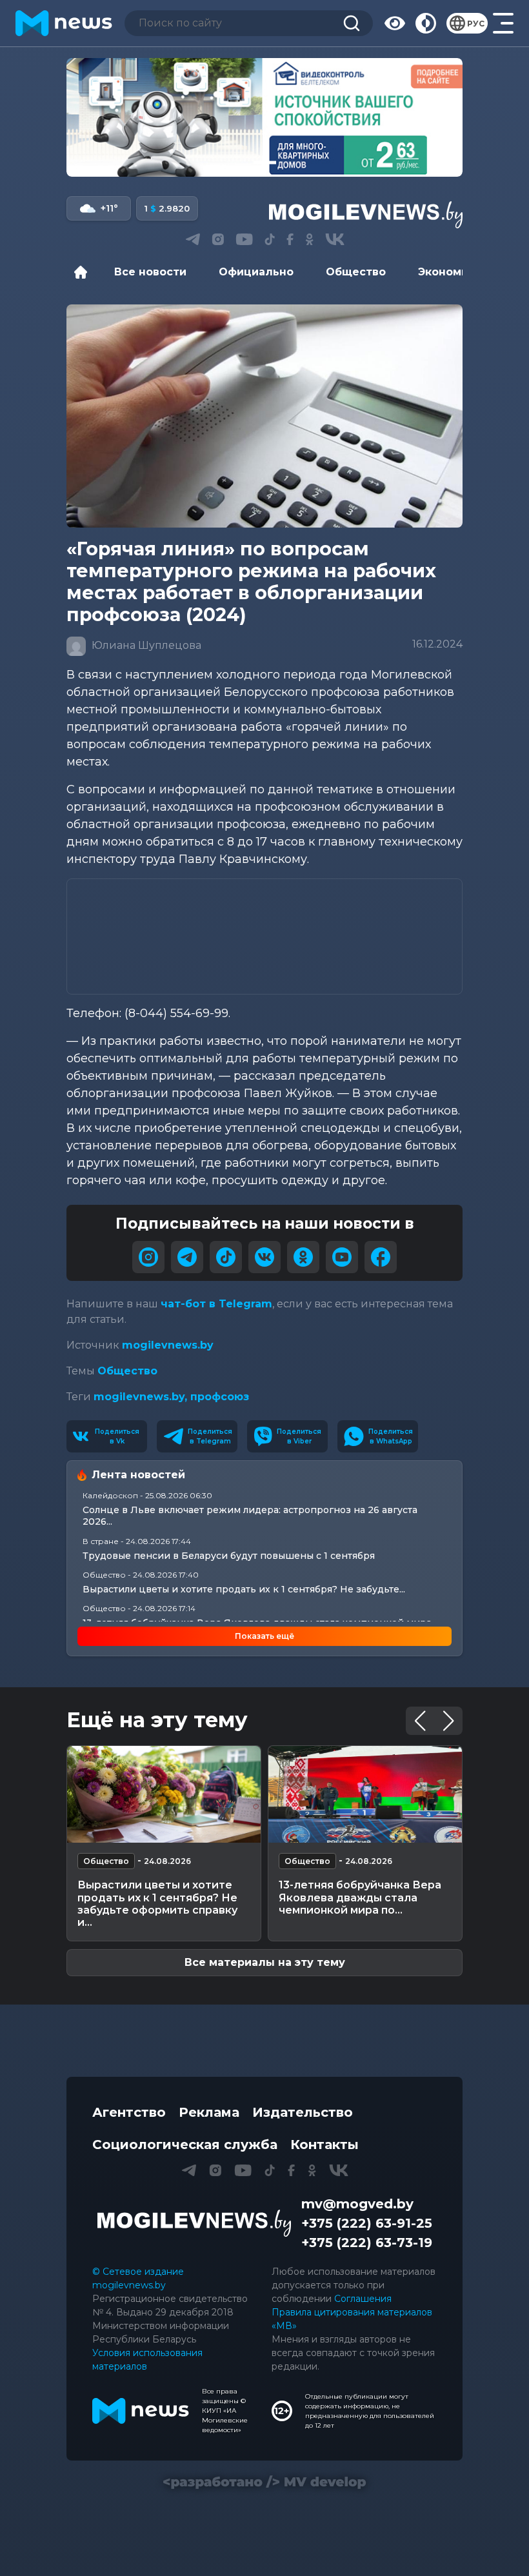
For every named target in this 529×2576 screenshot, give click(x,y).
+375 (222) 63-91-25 (367, 2223)
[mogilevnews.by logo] (194, 2223)
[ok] (303, 1257)
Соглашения (363, 2299)
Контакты (324, 2145)
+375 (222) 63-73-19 (367, 2243)
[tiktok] (226, 1257)
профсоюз (220, 1397)
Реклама (209, 2112)
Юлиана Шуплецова (145, 645)
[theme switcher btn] (426, 23)
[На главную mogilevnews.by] (64, 23)
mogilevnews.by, (142, 1397)
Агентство (129, 2112)
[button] (238, 163)
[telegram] (187, 1257)
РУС (476, 24)
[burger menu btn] (503, 23)
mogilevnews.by (168, 1345)
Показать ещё (264, 1636)
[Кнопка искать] (352, 23)
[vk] (264, 1257)
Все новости (150, 272)
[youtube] (342, 1257)
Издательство (303, 2112)
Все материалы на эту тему (265, 1962)
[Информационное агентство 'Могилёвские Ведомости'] (366, 215)
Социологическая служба (185, 2145)
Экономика (450, 272)
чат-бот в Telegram (216, 1304)
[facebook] (381, 1257)
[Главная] (84, 272)
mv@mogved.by (357, 2204)
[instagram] (148, 1257)
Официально (256, 272)
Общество (356, 272)
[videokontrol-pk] (264, 117)
